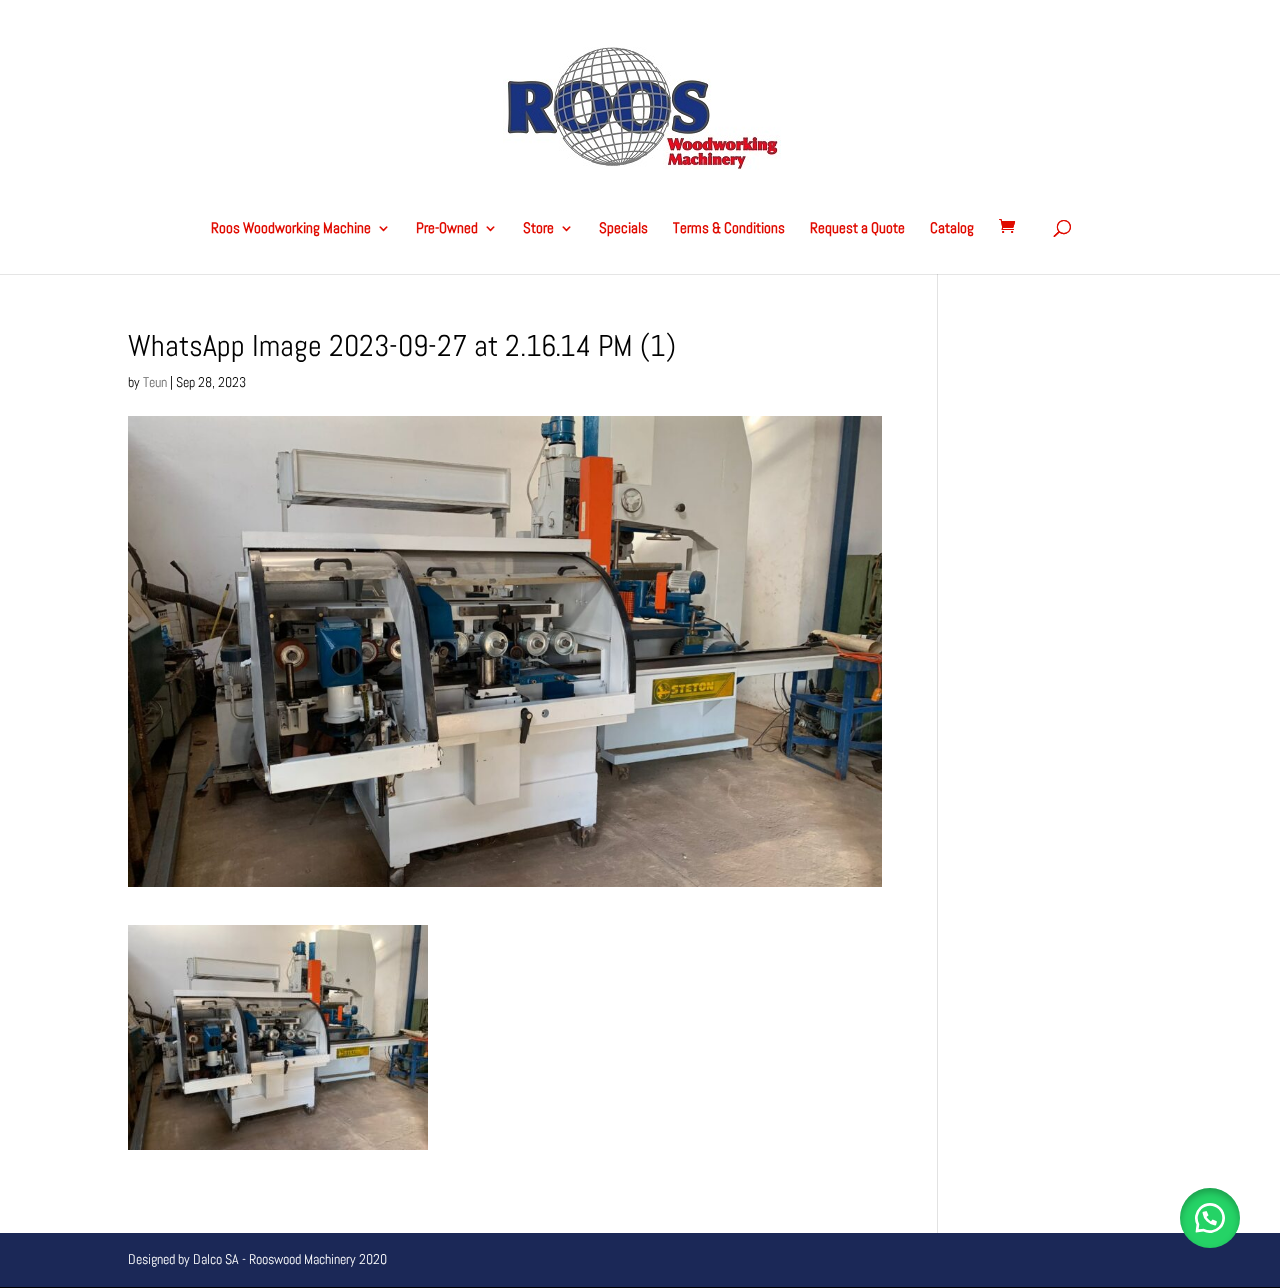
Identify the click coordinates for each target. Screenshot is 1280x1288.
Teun (155, 382)
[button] (1210, 1218)
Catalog (952, 229)
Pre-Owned (447, 229)
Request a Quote (857, 229)
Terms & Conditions (729, 229)
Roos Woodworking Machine (291, 229)
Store (538, 229)
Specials (623, 229)
